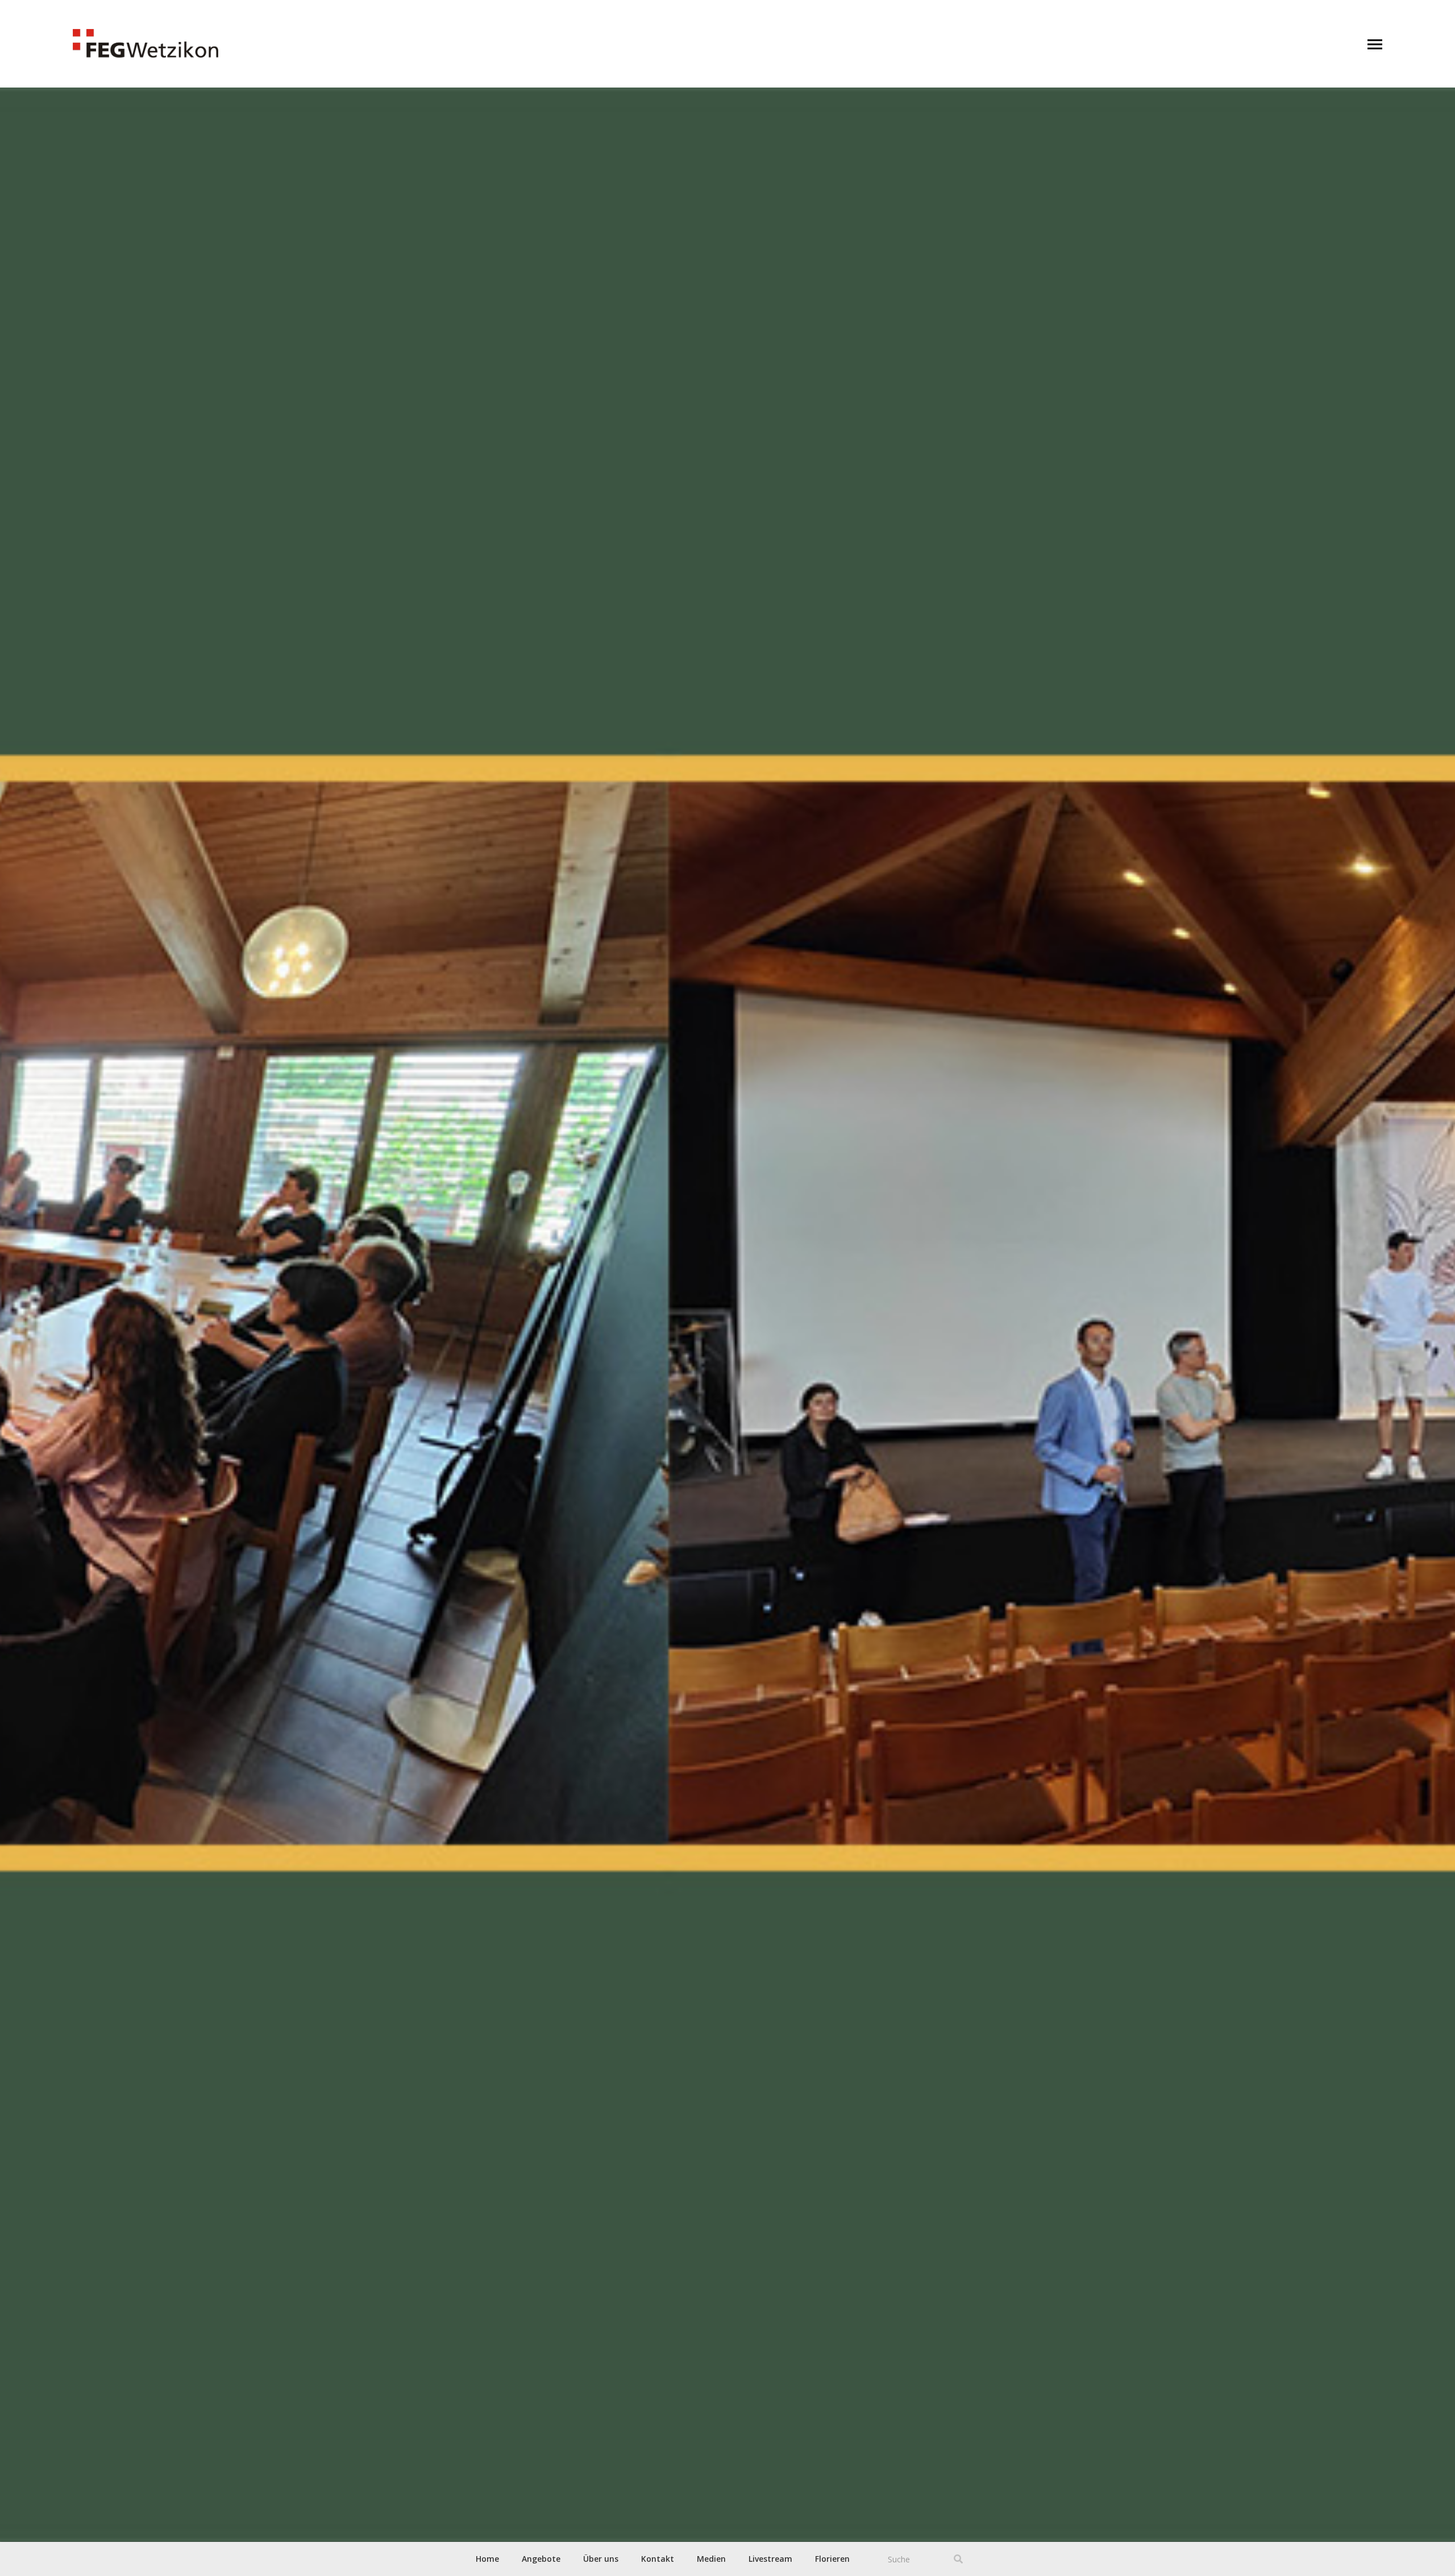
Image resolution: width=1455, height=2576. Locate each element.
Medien (711, 2559)
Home (487, 2559)
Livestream (770, 2559)
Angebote (541, 2559)
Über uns (601, 2559)
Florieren (832, 2559)
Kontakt (658, 2559)
